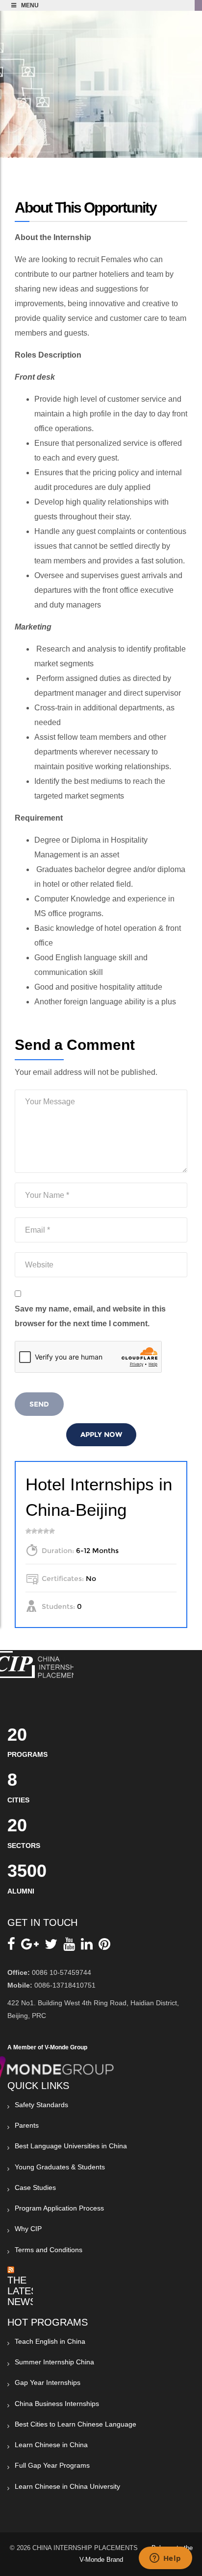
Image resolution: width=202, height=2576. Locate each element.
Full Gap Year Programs (52, 2465)
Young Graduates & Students (60, 2167)
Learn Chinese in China (51, 2445)
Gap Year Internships (48, 2382)
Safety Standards (41, 2105)
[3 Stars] (40, 1531)
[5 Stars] (52, 1531)
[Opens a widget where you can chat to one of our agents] (165, 2559)
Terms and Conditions (49, 2250)
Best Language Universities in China (71, 2146)
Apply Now (101, 1434)
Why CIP (28, 2229)
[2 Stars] (34, 1531)
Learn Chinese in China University (67, 2486)
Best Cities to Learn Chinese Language (76, 2424)
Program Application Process (59, 2208)
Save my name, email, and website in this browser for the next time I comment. (90, 1316)
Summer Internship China (54, 2362)
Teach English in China (50, 2341)
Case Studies (35, 2187)
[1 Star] (28, 1531)
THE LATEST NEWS (25, 2291)
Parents (27, 2125)
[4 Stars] (46, 1531)
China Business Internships (57, 2404)
